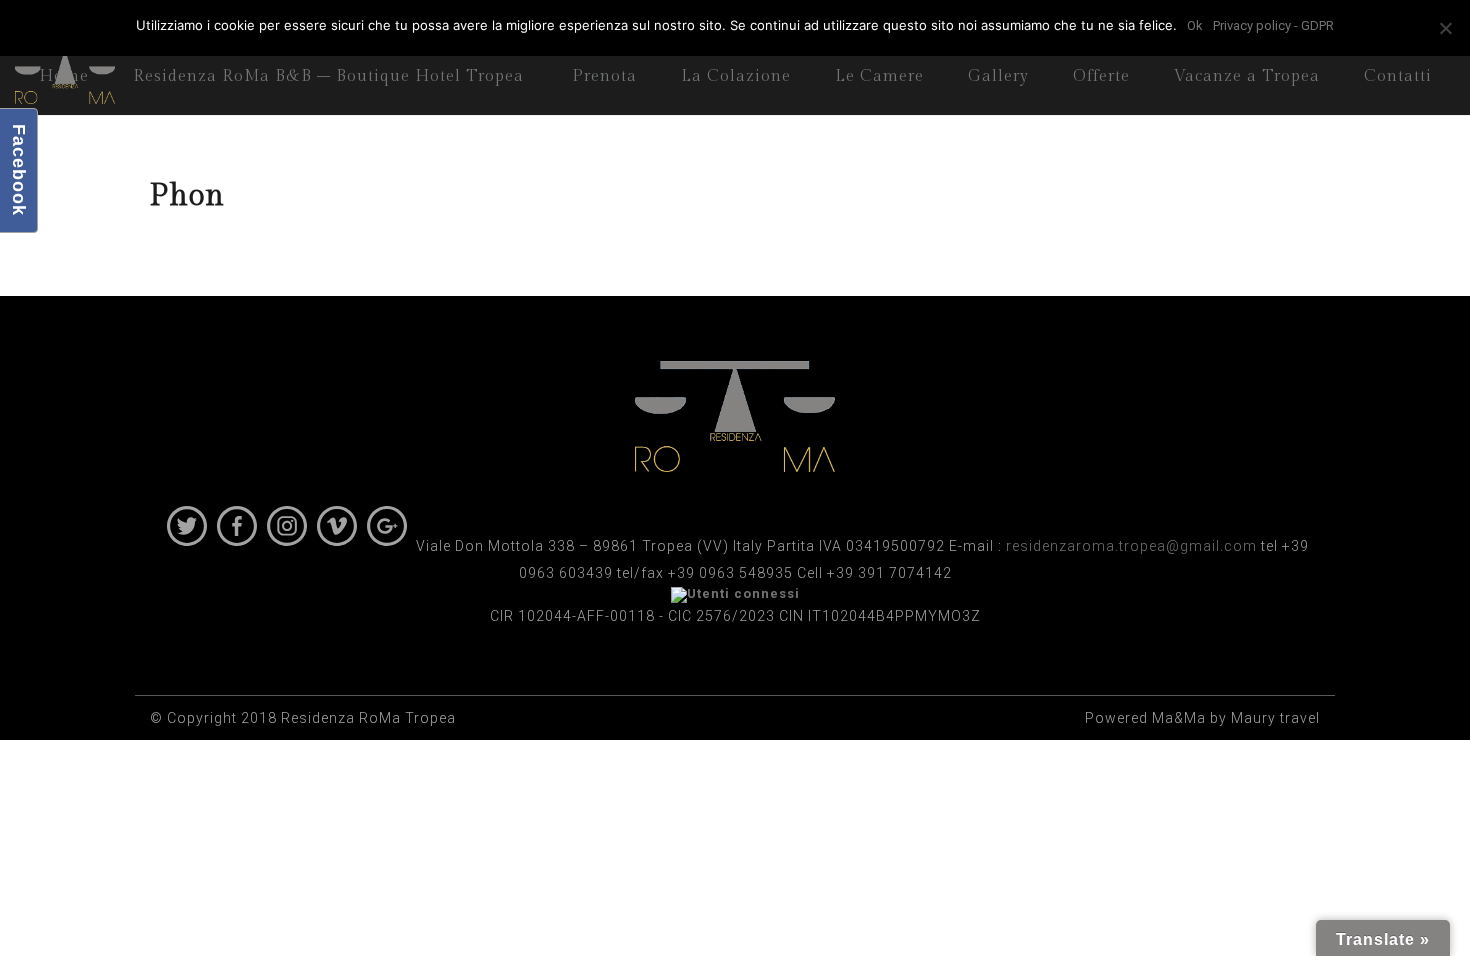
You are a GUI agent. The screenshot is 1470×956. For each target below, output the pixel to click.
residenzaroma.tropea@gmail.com (1131, 546)
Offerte (1101, 76)
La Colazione (736, 76)
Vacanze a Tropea (1247, 76)
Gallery (998, 76)
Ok (1195, 25)
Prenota (604, 76)
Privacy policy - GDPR (1273, 25)
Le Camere (879, 76)
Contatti (1398, 76)
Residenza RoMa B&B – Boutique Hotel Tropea (328, 76)
